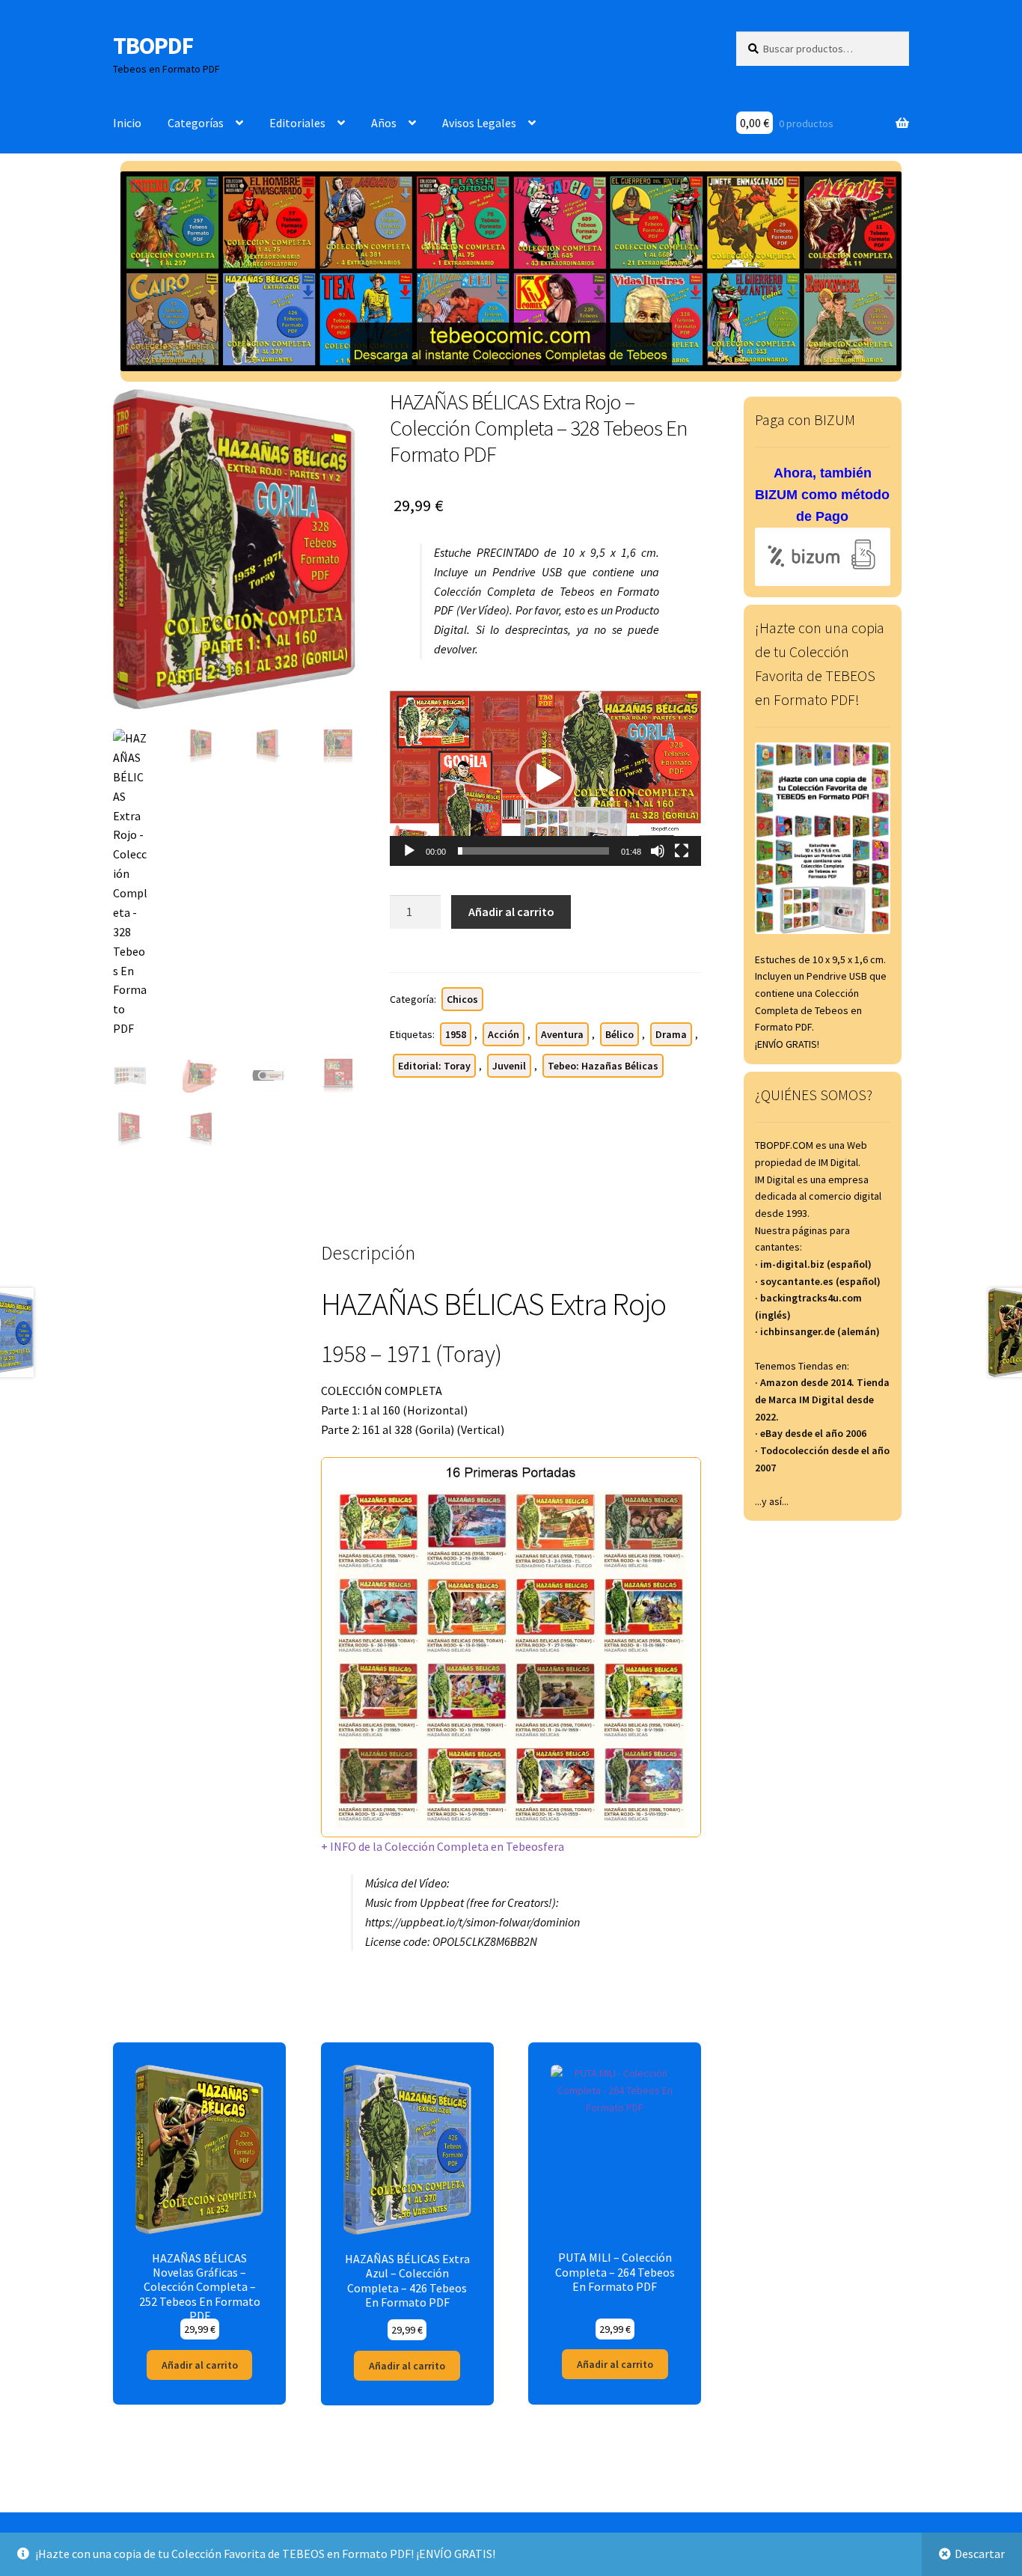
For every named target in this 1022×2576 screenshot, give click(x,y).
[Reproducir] (409, 851)
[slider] (533, 851)
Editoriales (297, 123)
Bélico (619, 1034)
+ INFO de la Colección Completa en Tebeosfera (443, 1846)
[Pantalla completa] (682, 851)
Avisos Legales (479, 123)
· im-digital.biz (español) (813, 1264)
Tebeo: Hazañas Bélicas (603, 1066)
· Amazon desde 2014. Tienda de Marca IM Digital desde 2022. (822, 1399)
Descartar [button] (980, 2554)
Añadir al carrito (511, 912)
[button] (545, 778)
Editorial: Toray (434, 1066)
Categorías (196, 123)
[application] (545, 778)
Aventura (562, 1034)
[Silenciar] (658, 851)
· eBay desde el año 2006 (811, 1433)
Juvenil (509, 1066)
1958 (456, 1034)
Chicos (462, 999)
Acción (504, 1034)
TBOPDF (153, 46)
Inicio (127, 123)
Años (384, 123)
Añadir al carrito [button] (200, 2365)
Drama (671, 1034)
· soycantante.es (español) (818, 1281)
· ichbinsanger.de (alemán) (817, 1331)
